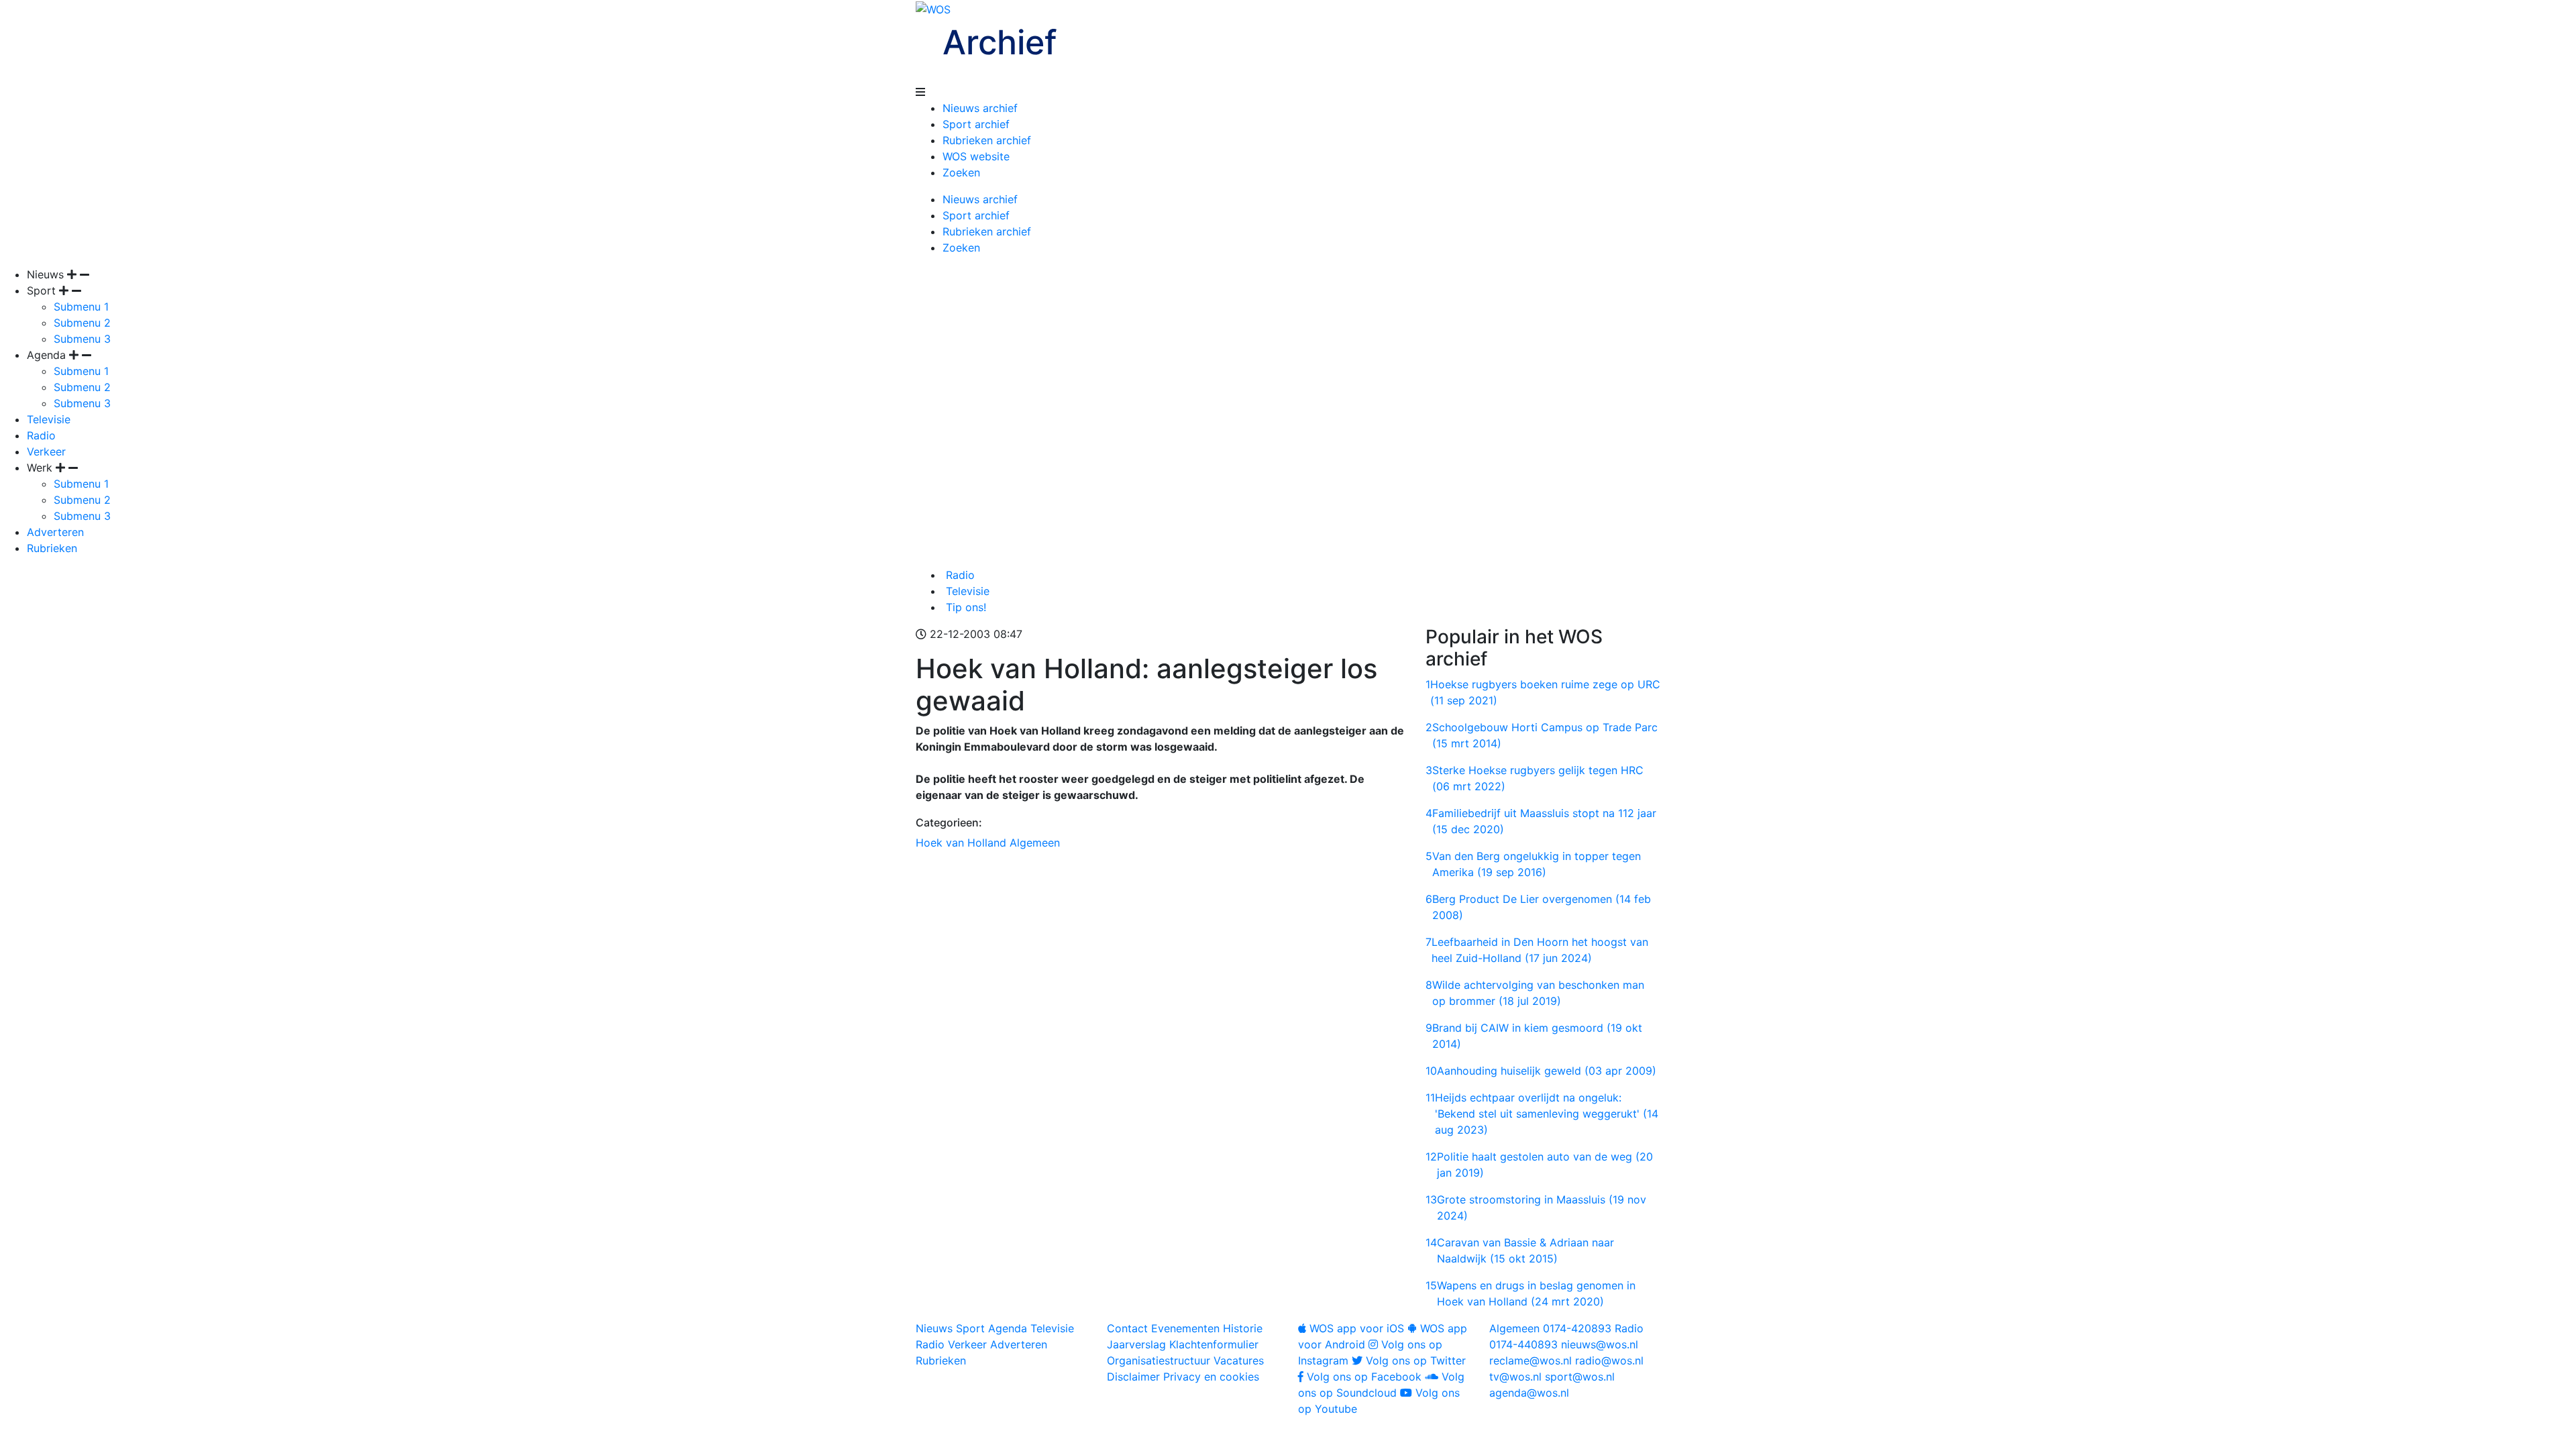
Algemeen (1035, 843)
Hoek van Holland (961, 843)
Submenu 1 (81, 307)
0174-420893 (1550, 1328)
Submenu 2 (82, 323)
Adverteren (55, 532)
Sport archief (976, 124)
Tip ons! (964, 607)
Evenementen (1185, 1328)
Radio (41, 435)
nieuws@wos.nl (1600, 1344)
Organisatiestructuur (1159, 1360)
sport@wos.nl (1580, 1377)
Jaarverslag (1136, 1344)
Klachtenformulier (1214, 1344)
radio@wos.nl (1609, 1360)
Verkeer (46, 451)
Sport (970, 1328)
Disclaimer (1133, 1377)
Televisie (49, 419)
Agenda (1008, 1328)
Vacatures (1239, 1360)
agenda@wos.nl (1529, 1393)
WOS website (976, 156)
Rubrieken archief (987, 140)
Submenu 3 (82, 339)
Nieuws (934, 1328)
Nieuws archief (980, 108)
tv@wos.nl (1515, 1377)
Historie (1243, 1328)
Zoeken (961, 172)
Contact (1127, 1328)
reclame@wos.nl (1531, 1360)
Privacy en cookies (1211, 1377)
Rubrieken (52, 548)
